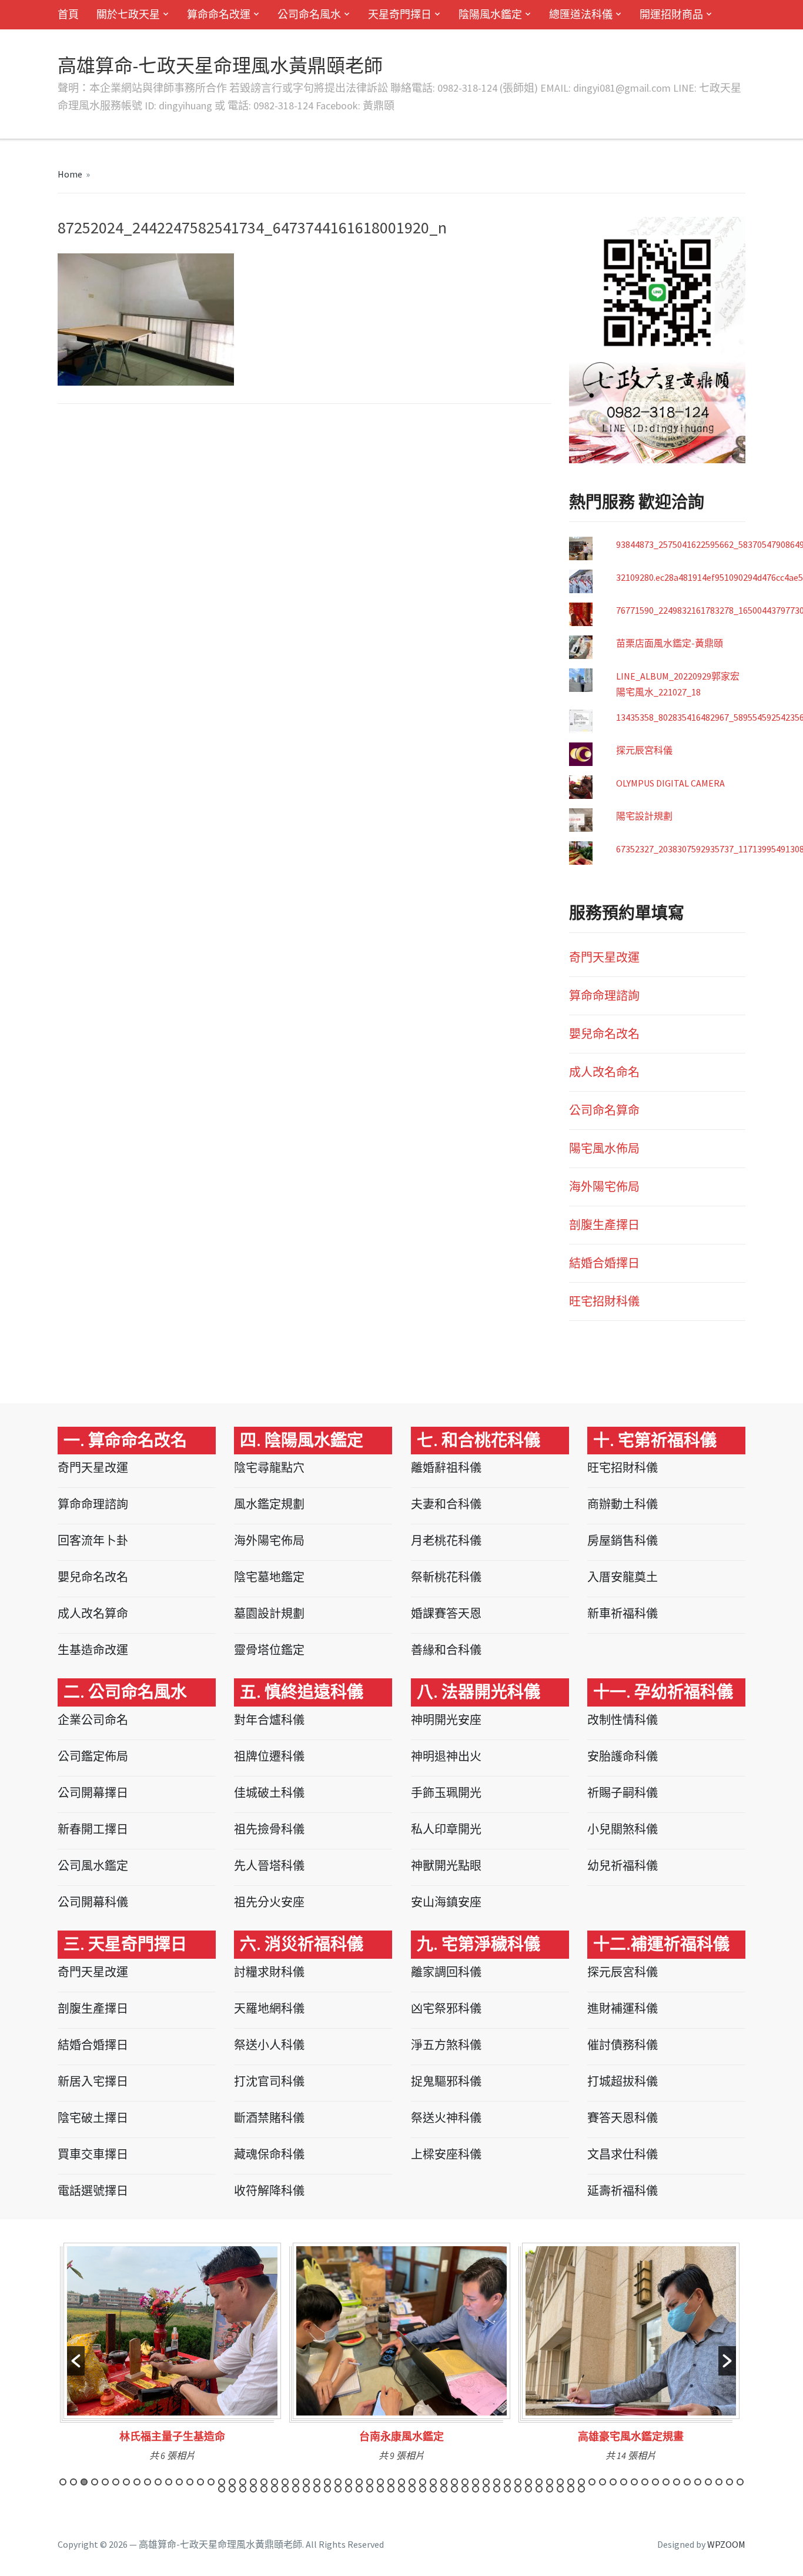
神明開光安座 (446, 1720)
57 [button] (655, 2482)
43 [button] (507, 2482)
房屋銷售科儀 (623, 1540)
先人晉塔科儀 (269, 1866)
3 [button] (84, 2482)
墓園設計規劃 (269, 1613)
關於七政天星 (128, 14)
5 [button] (105, 2482)
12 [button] (179, 2482)
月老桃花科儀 (446, 1540)
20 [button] (264, 2482)
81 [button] (380, 2489)
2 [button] (73, 2482)
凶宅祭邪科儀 (446, 2008)
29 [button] (359, 2482)
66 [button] (222, 2489)
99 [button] (571, 2489)
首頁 (68, 14)
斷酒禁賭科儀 (269, 2118)
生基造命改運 (93, 1650)
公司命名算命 (604, 1110)
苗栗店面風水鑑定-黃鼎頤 (670, 643)
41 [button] (486, 2482)
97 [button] (550, 2489)
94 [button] (518, 2489)
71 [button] (275, 2489)
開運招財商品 (671, 14)
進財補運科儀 (623, 2008)
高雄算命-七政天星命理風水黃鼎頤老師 (220, 66)
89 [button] (465, 2489)
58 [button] (666, 2482)
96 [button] (539, 2489)
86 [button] (433, 2489)
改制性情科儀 (623, 1720)
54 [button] (624, 2482)
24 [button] (306, 2482)
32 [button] (391, 2482)
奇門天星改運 (604, 957)
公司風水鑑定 (93, 1866)
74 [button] (306, 2489)
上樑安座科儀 (446, 2154)
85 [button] (423, 2489)
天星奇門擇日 (400, 14)
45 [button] (528, 2482)
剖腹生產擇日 (604, 1225)
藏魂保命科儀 (269, 2154)
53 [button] (613, 2482)
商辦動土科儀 (623, 1504)
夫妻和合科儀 (446, 1504)
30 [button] (370, 2482)
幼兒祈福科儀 (623, 1866)
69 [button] (253, 2489)
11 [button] (169, 2482)
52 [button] (603, 2482)
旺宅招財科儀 (604, 1301)
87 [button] (444, 2489)
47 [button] (550, 2482)
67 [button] (232, 2489)
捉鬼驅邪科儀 (446, 2081)
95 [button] (528, 2489)
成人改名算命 (93, 1613)
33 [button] (401, 2482)
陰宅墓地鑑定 (269, 1577)
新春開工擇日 (93, 1829)
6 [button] (116, 2482)
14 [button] (200, 2482)
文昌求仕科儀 (623, 2154)
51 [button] (592, 2482)
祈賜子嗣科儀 (623, 1793)
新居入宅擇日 (93, 2081)
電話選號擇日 (93, 2191)
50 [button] (581, 2482)
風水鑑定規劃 (269, 1504)
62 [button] (708, 2482)
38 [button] (454, 2482)
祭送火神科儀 (446, 2118)
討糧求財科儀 (269, 1972)
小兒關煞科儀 (623, 1829)
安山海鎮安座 (446, 1902)
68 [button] (243, 2489)
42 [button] (497, 2482)
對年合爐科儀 (269, 1720)
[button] (76, 2361)
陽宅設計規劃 (644, 816)
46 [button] (539, 2482)
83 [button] (401, 2489)
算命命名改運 (219, 14)
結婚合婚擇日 (604, 1263)
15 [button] (211, 2482)
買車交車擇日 (93, 2154)
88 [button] (454, 2489)
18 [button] (243, 2482)
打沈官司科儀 (269, 2081)
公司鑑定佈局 (93, 1756)
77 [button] (338, 2489)
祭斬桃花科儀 (446, 1577)
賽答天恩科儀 (623, 2118)
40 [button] (476, 2482)
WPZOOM (726, 2544)
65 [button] (740, 2482)
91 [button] (486, 2489)
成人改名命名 (604, 1072)
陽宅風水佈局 (604, 1148)
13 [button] (190, 2482)
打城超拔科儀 (623, 2081)
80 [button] (370, 2489)
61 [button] (698, 2482)
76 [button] (327, 2489)
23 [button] (296, 2482)
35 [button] (423, 2482)
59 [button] (677, 2482)
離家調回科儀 (446, 1972)
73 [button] (296, 2489)
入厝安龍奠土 (623, 1577)
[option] (172, 2356)
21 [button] (275, 2482)
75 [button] (317, 2489)
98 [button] (560, 2489)
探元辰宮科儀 (644, 750)
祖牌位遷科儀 (269, 1756)
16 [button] (222, 2482)
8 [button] (137, 2482)
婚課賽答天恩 (446, 1613)
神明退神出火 (446, 1756)
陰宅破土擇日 (93, 2118)
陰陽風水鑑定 (490, 14)
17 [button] (232, 2482)
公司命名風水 (309, 14)
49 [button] (571, 2482)
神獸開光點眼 (446, 1866)
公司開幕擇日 (93, 1793)
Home (70, 174)
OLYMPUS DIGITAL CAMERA (670, 783)
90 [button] (476, 2489)
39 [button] (465, 2482)
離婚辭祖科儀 (446, 1468)
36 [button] (433, 2482)
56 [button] (645, 2482)
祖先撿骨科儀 (269, 1829)
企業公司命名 (93, 1720)
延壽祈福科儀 (623, 2191)
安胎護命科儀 (623, 1756)
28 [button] (349, 2482)
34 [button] (412, 2482)
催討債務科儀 (623, 2045)
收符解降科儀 (269, 2191)
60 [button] (687, 2482)
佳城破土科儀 (269, 1793)
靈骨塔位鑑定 (269, 1650)
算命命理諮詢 (604, 996)
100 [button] (581, 2489)
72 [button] (285, 2489)
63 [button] (719, 2482)
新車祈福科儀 (623, 1613)
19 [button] (253, 2482)
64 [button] (730, 2482)
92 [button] (497, 2489)
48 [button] (560, 2482)
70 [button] (264, 2489)
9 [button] (148, 2482)
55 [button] (634, 2482)
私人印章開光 (446, 1829)
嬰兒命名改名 (604, 1034)
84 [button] (412, 2489)
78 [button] (349, 2489)
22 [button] (285, 2482)
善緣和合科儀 (446, 1650)
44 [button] (518, 2482)
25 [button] (317, 2482)
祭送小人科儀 (269, 2045)
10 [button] (158, 2482)
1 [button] (63, 2482)
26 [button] (327, 2482)
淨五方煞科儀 (446, 2045)
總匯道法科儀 (581, 14)
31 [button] (380, 2482)
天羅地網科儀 (269, 2008)
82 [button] (391, 2489)
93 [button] (507, 2489)
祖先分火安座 (269, 1902)
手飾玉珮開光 (446, 1793)
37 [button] (444, 2482)
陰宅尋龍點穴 (269, 1468)
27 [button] (338, 2482)
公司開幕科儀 (93, 1902)
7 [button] (126, 2482)
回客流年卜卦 (93, 1540)
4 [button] (95, 2482)
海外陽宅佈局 (604, 1187)
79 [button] (359, 2489)
